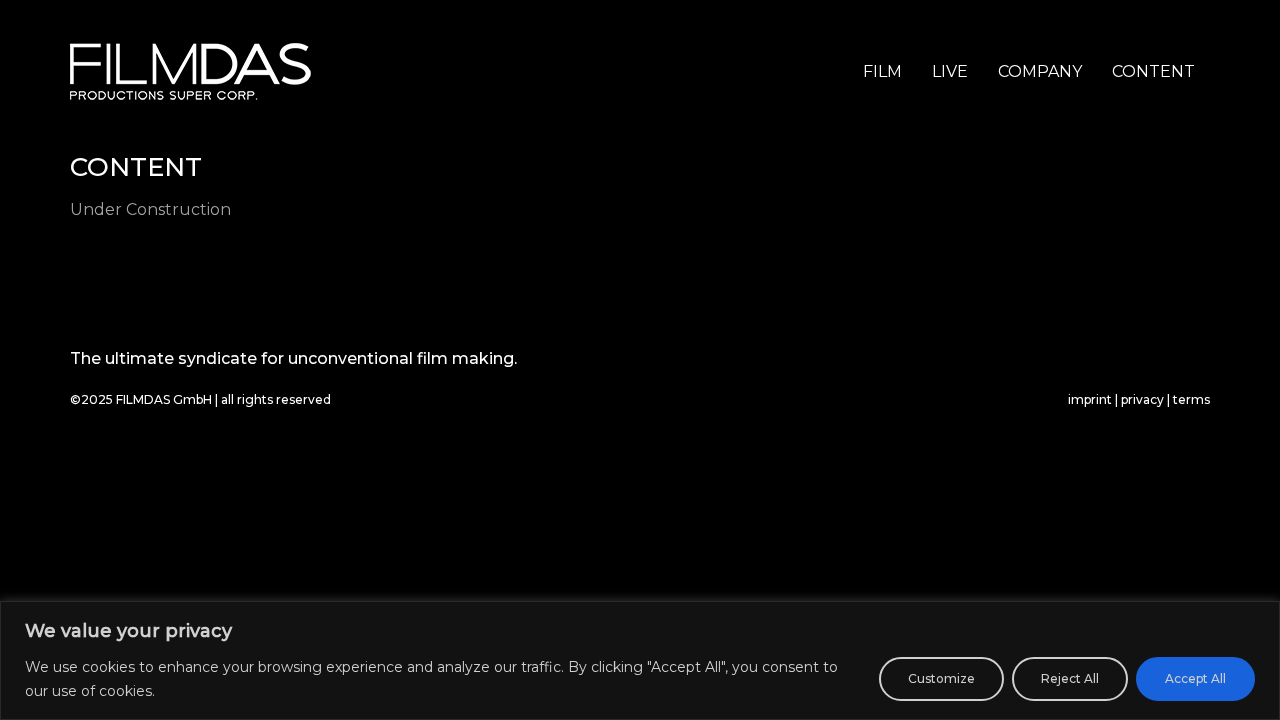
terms (1191, 399)
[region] (640, 660)
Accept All (1195, 678)
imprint (1090, 399)
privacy (1142, 399)
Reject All (1070, 678)
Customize (941, 678)
